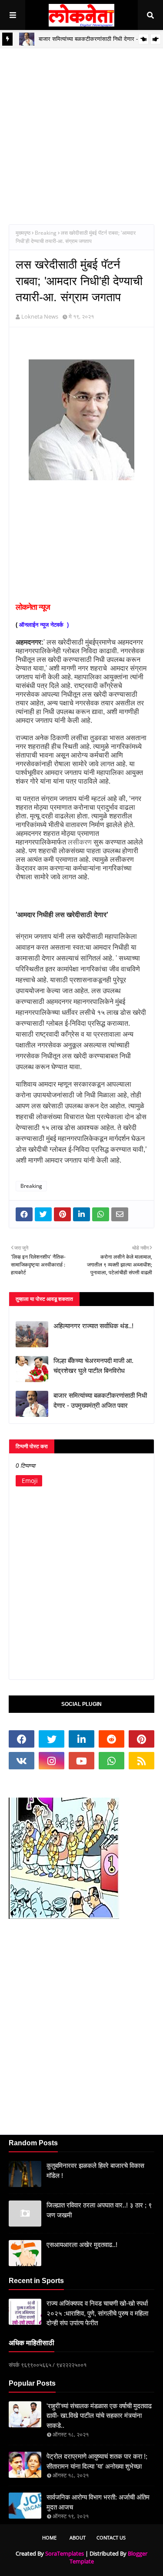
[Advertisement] (81, 130)
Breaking (46, 233)
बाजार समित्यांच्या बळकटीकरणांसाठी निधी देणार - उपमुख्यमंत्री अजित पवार (100, 1400)
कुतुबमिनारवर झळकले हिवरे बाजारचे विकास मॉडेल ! (95, 2170)
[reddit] (111, 1739)
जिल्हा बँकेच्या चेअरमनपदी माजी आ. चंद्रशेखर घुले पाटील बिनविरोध (93, 1366)
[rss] (141, 1761)
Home (49, 2538)
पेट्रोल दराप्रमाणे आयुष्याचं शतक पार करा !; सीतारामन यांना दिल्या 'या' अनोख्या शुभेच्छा (97, 2461)
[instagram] (52, 1761)
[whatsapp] (111, 1761)
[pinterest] (141, 1739)
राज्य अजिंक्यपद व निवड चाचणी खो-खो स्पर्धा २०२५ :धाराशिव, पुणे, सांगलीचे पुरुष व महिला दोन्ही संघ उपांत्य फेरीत (97, 2313)
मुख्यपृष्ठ (23, 233)
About (78, 2538)
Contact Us (111, 2538)
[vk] (22, 1761)
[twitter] (52, 1739)
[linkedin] (81, 1739)
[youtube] (81, 1761)
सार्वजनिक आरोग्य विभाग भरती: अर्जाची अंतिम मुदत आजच (98, 2502)
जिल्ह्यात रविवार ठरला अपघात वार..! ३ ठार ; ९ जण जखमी (99, 2210)
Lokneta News (40, 316)
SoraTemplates (65, 2553)
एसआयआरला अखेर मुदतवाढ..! (82, 2245)
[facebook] (22, 1739)
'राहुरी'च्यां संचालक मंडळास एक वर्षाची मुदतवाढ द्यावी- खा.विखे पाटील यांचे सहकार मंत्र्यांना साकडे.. (99, 2416)
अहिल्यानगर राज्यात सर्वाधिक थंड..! (93, 1326)
